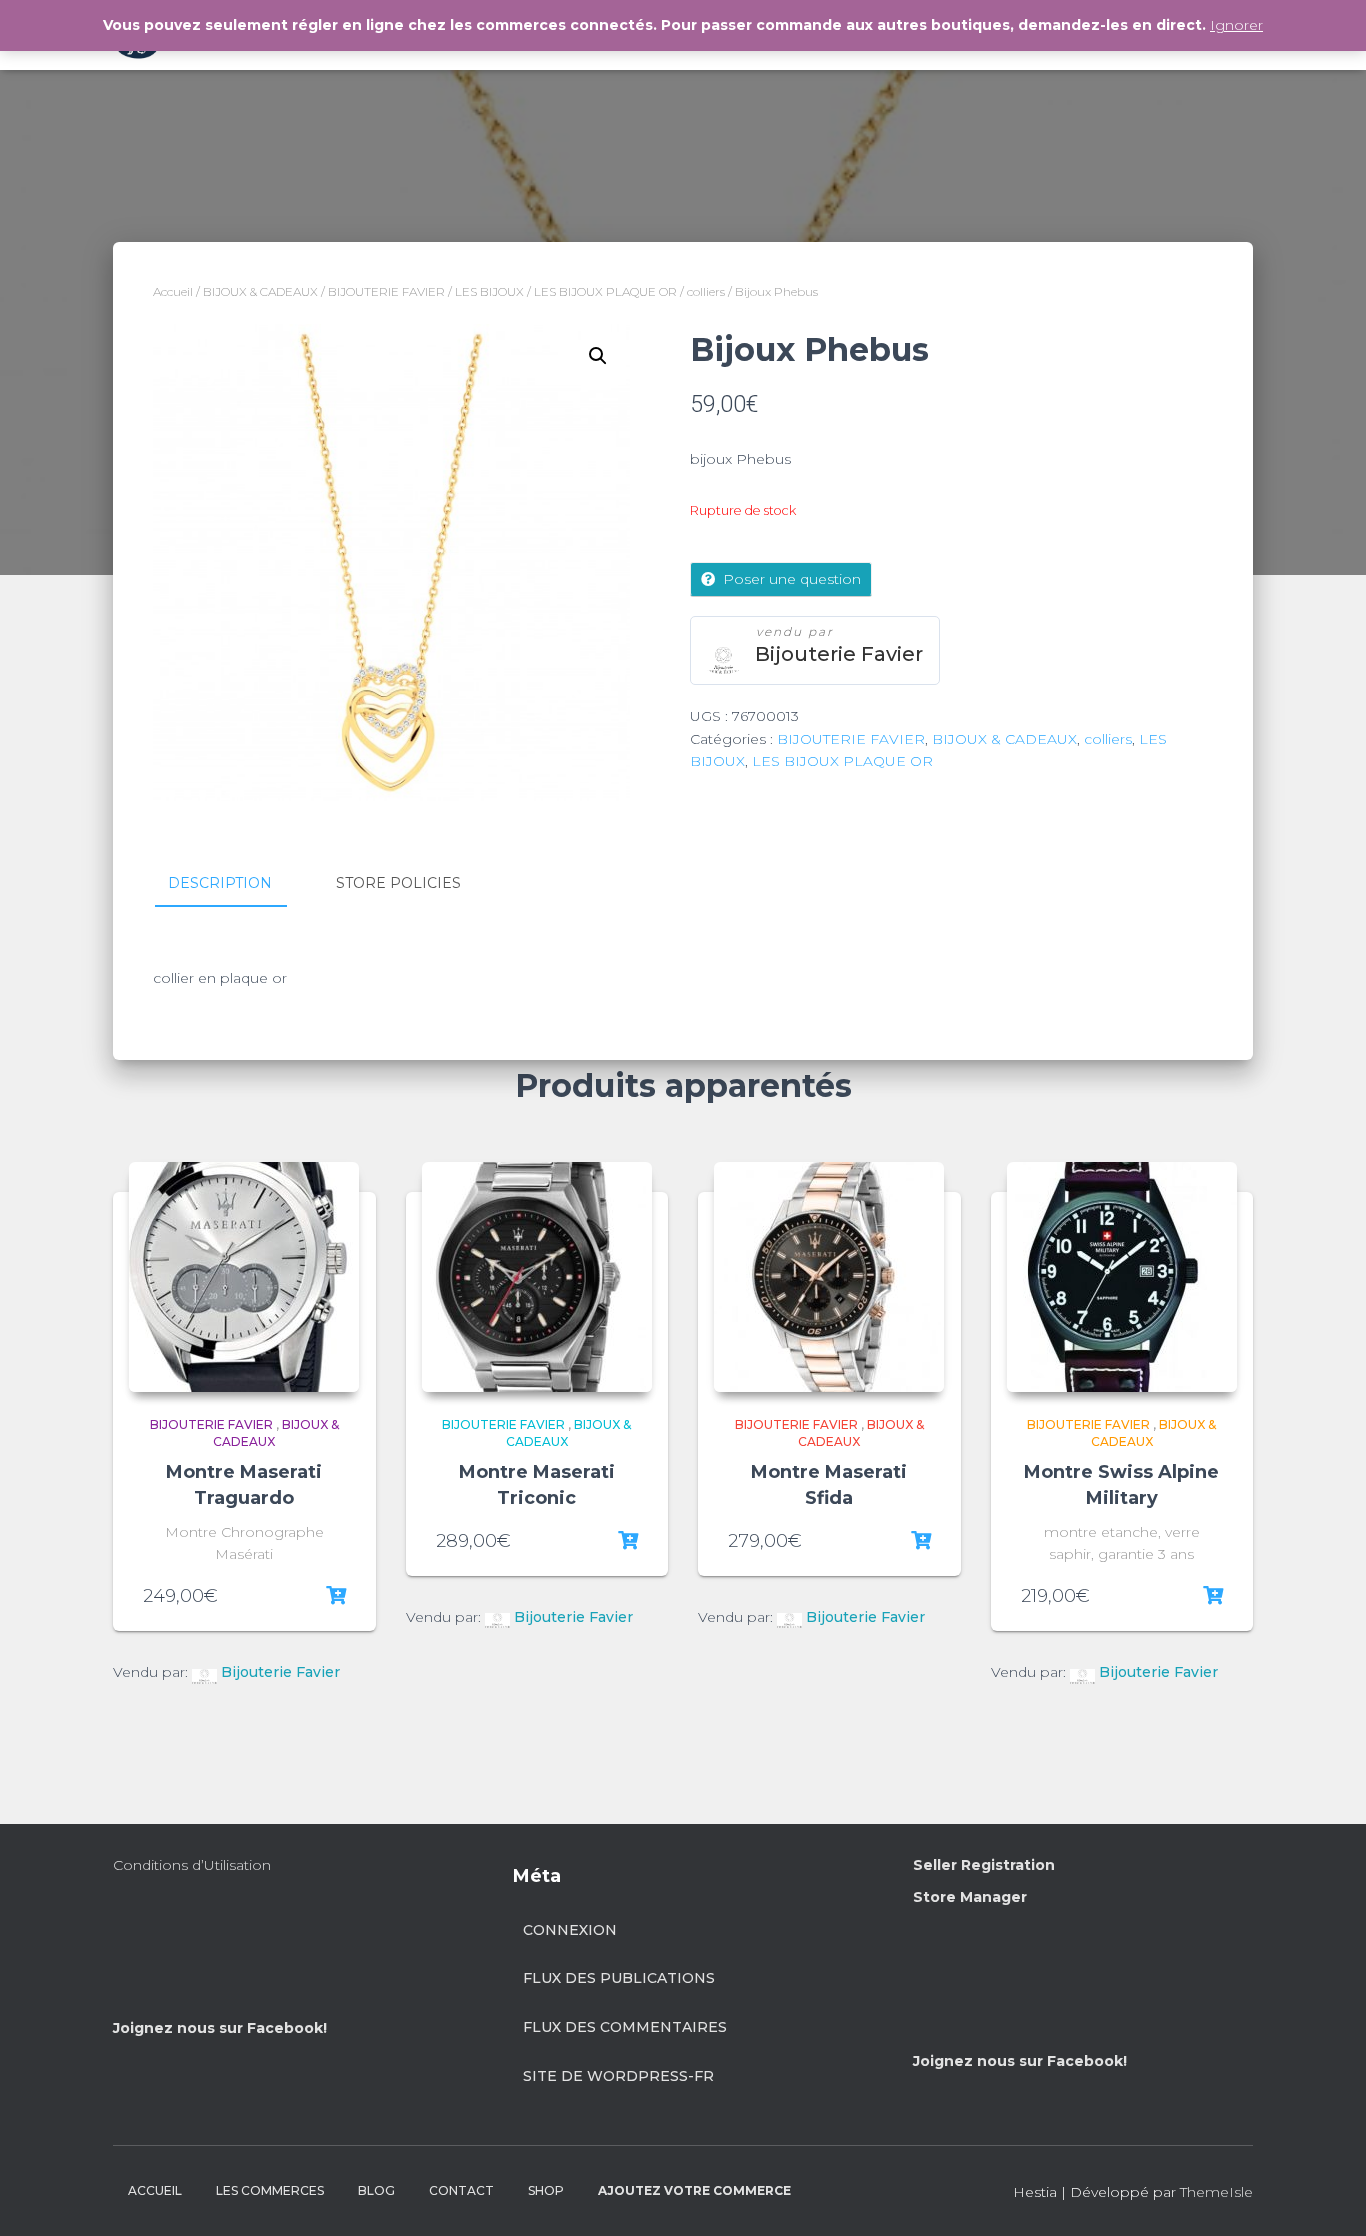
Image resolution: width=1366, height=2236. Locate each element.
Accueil (173, 291)
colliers (706, 291)
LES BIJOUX (489, 291)
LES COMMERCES (270, 2190)
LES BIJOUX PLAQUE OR (605, 291)
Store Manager (970, 1897)
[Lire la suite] (336, 1596)
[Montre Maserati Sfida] (829, 1277)
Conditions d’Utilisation (192, 1865)
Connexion (570, 1930)
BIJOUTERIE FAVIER (386, 291)
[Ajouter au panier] (628, 1541)
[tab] (235, 884)
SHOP (546, 2190)
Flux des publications (619, 1978)
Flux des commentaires (625, 2027)
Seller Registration (984, 1865)
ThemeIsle (1216, 2192)
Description (220, 883)
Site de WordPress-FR (618, 2076)
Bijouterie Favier (839, 654)
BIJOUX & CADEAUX (260, 291)
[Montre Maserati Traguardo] (244, 1277)
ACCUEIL (155, 2190)
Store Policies (398, 883)
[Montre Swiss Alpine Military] (1122, 1277)
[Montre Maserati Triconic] (537, 1277)
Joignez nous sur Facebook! (220, 2028)
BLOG (376, 2190)
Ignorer (1236, 25)
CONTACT (461, 2190)
